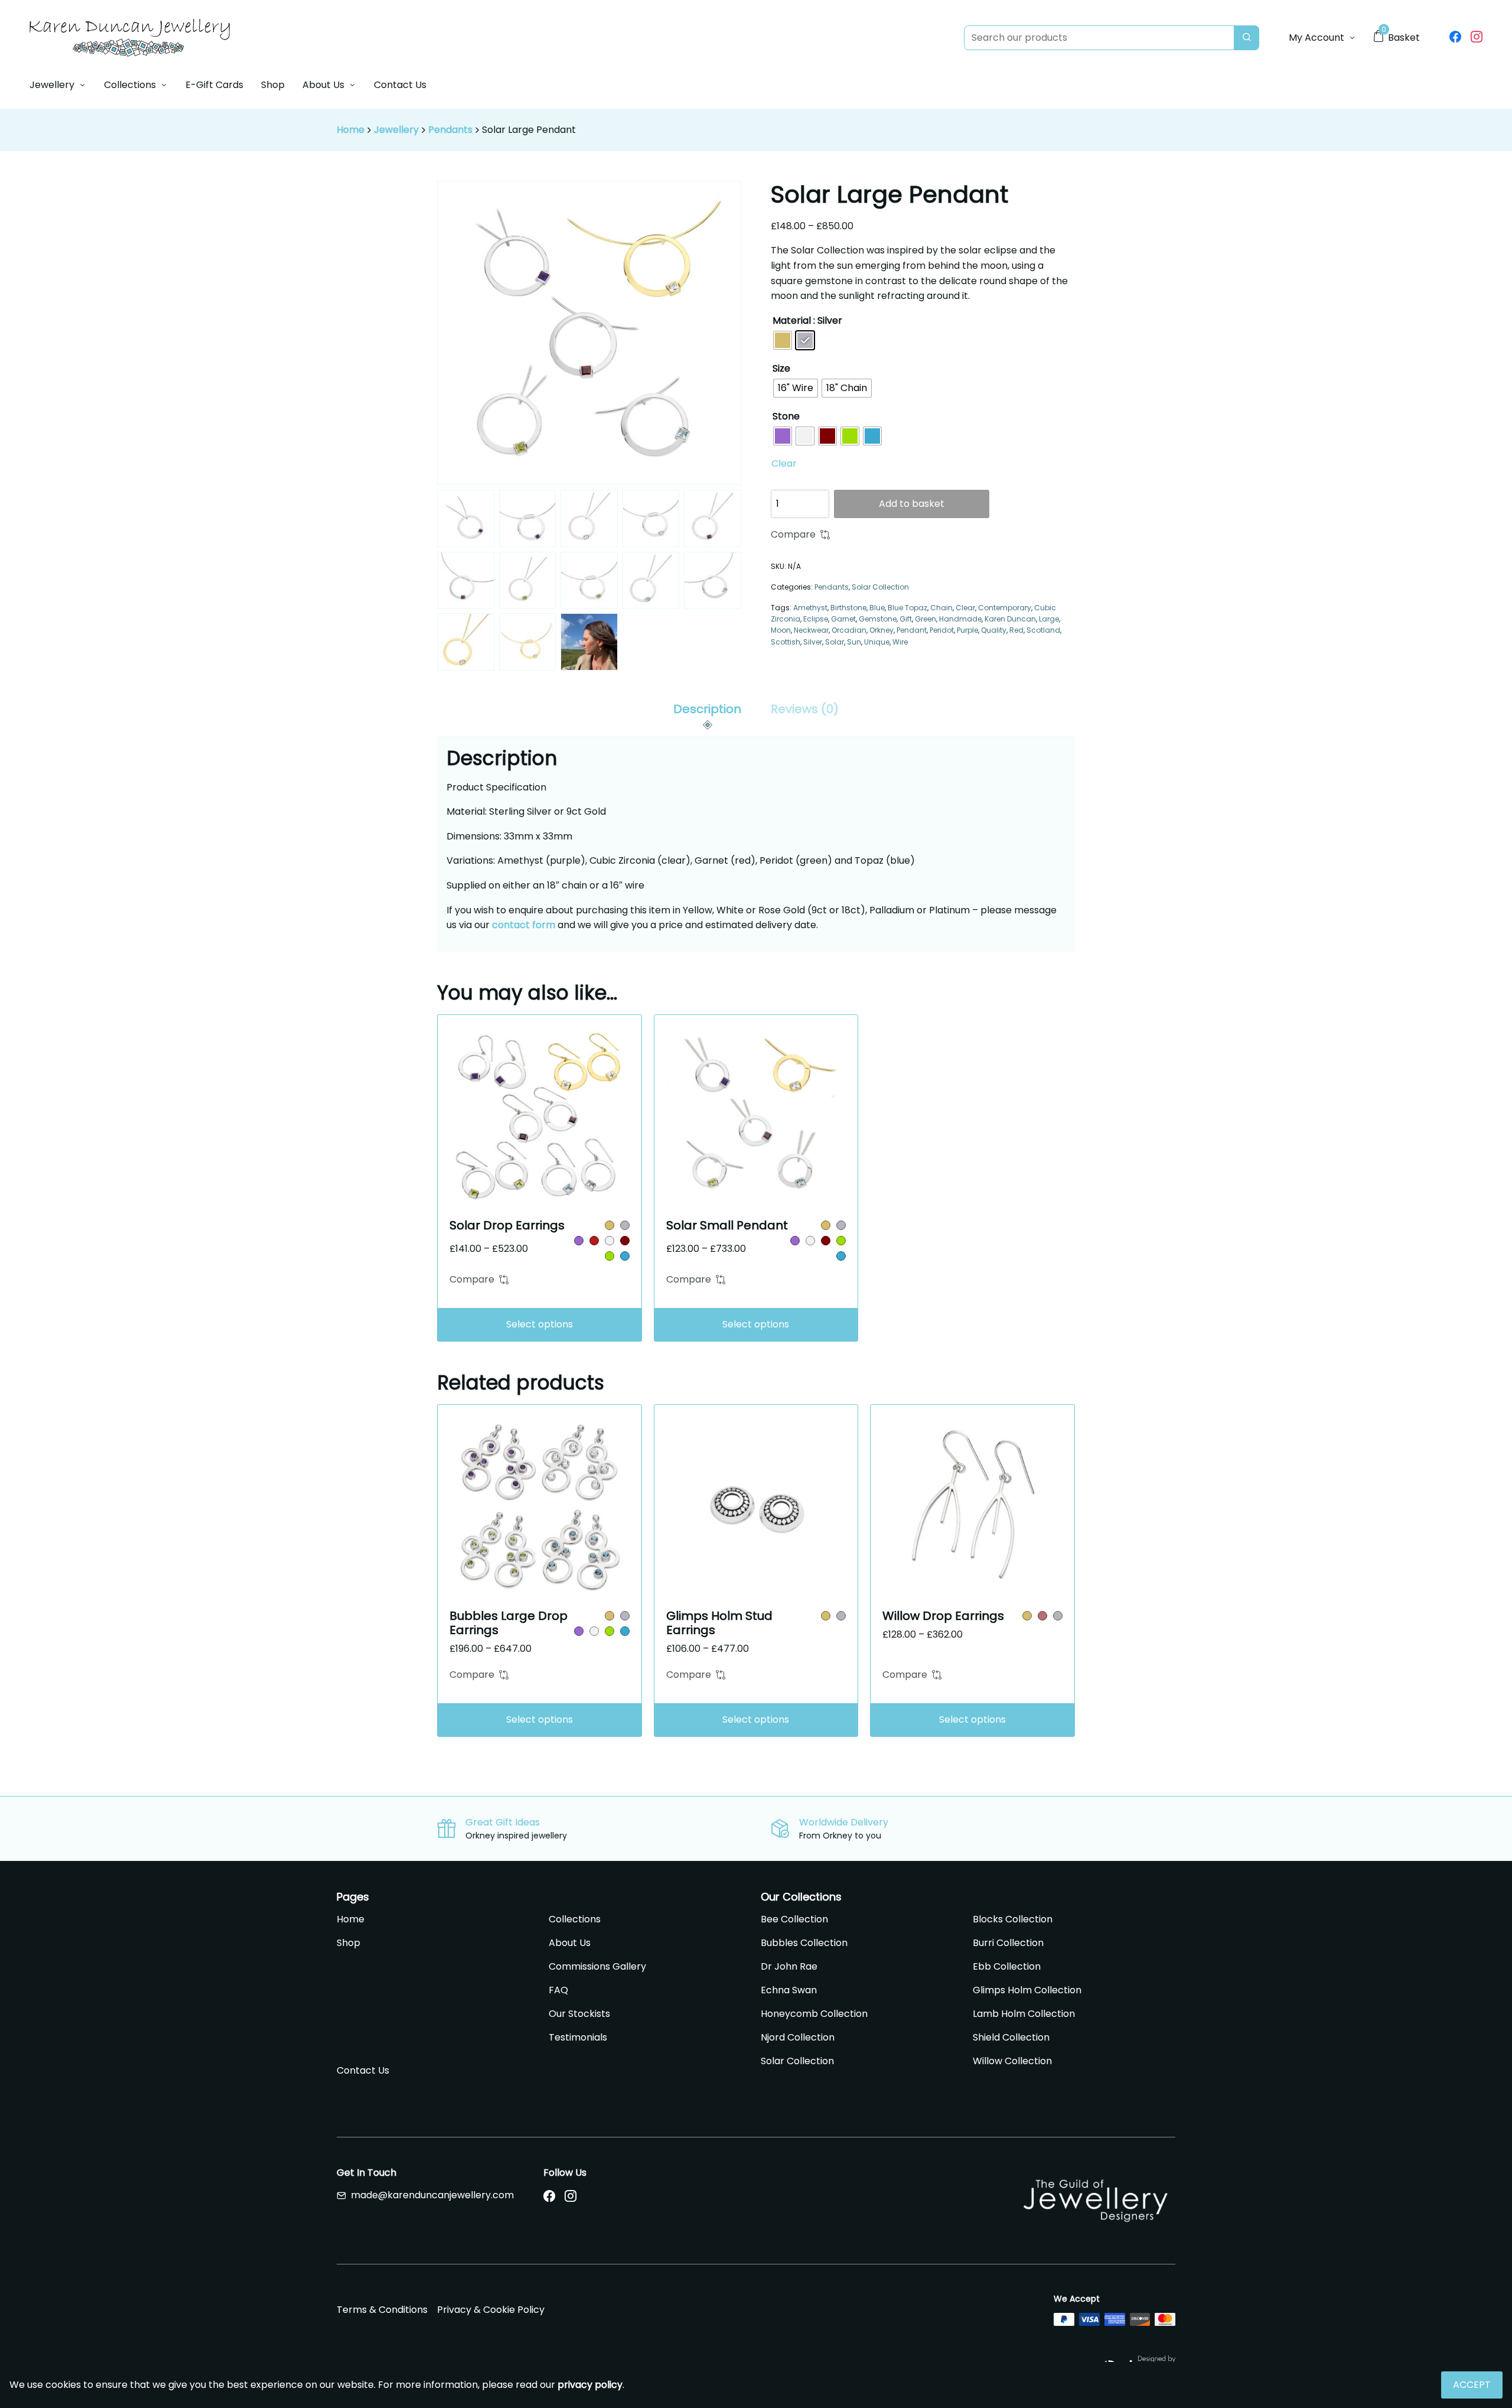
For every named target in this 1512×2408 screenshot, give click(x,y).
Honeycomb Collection (814, 2014)
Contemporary (1005, 608)
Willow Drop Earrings (943, 1616)
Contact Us (400, 85)
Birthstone (848, 608)
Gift (906, 619)
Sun (854, 642)
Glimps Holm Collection (1027, 1990)
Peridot (942, 630)
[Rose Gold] (1042, 1616)
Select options (540, 1324)
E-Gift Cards (214, 85)
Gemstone (878, 619)
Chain (941, 608)
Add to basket (912, 504)
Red (1016, 630)
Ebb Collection (1007, 1966)
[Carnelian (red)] (594, 1241)
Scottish (786, 642)
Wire (900, 642)
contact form (524, 925)
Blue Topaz (907, 608)
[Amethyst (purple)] (579, 1241)
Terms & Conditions (382, 2310)
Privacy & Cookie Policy (491, 2310)
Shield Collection (1011, 2037)
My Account (1317, 38)
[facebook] (1455, 38)
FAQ (558, 1990)
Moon (781, 630)
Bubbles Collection (804, 1943)
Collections (130, 85)
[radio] (783, 340)
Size (781, 368)
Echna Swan (789, 1990)
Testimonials (578, 2037)
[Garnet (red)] (625, 1241)
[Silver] (625, 1225)
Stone (786, 416)
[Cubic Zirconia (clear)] (610, 1241)
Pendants (450, 130)
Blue (877, 608)
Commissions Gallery (597, 1966)
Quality (994, 630)
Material (792, 320)
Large (1049, 619)
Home (351, 130)
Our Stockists (579, 2014)
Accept (1472, 2385)
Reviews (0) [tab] (805, 709)
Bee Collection (794, 1919)
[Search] (1247, 38)
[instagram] (1477, 38)
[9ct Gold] (610, 1225)
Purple (967, 630)
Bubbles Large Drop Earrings (509, 1623)
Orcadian (849, 630)
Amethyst (810, 608)
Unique (877, 642)
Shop (273, 85)
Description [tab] (707, 709)
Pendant (912, 630)
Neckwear (811, 630)
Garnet (843, 619)
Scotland (1043, 630)
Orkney (882, 630)
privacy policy (590, 2385)
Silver (813, 642)
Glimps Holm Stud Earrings (719, 1623)
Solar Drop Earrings (507, 1225)
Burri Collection (1008, 1943)
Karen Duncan (1010, 619)
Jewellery (52, 85)
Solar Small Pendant (727, 1225)
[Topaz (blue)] (625, 1256)
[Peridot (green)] (610, 1256)
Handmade (960, 619)
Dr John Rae (789, 1966)
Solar (835, 642)
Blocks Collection (1013, 1919)
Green (926, 619)
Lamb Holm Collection (1024, 2014)
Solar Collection (880, 587)
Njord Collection (798, 2037)
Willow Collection (1012, 2061)
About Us (323, 85)
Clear (784, 463)
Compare (793, 534)
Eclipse (816, 619)
